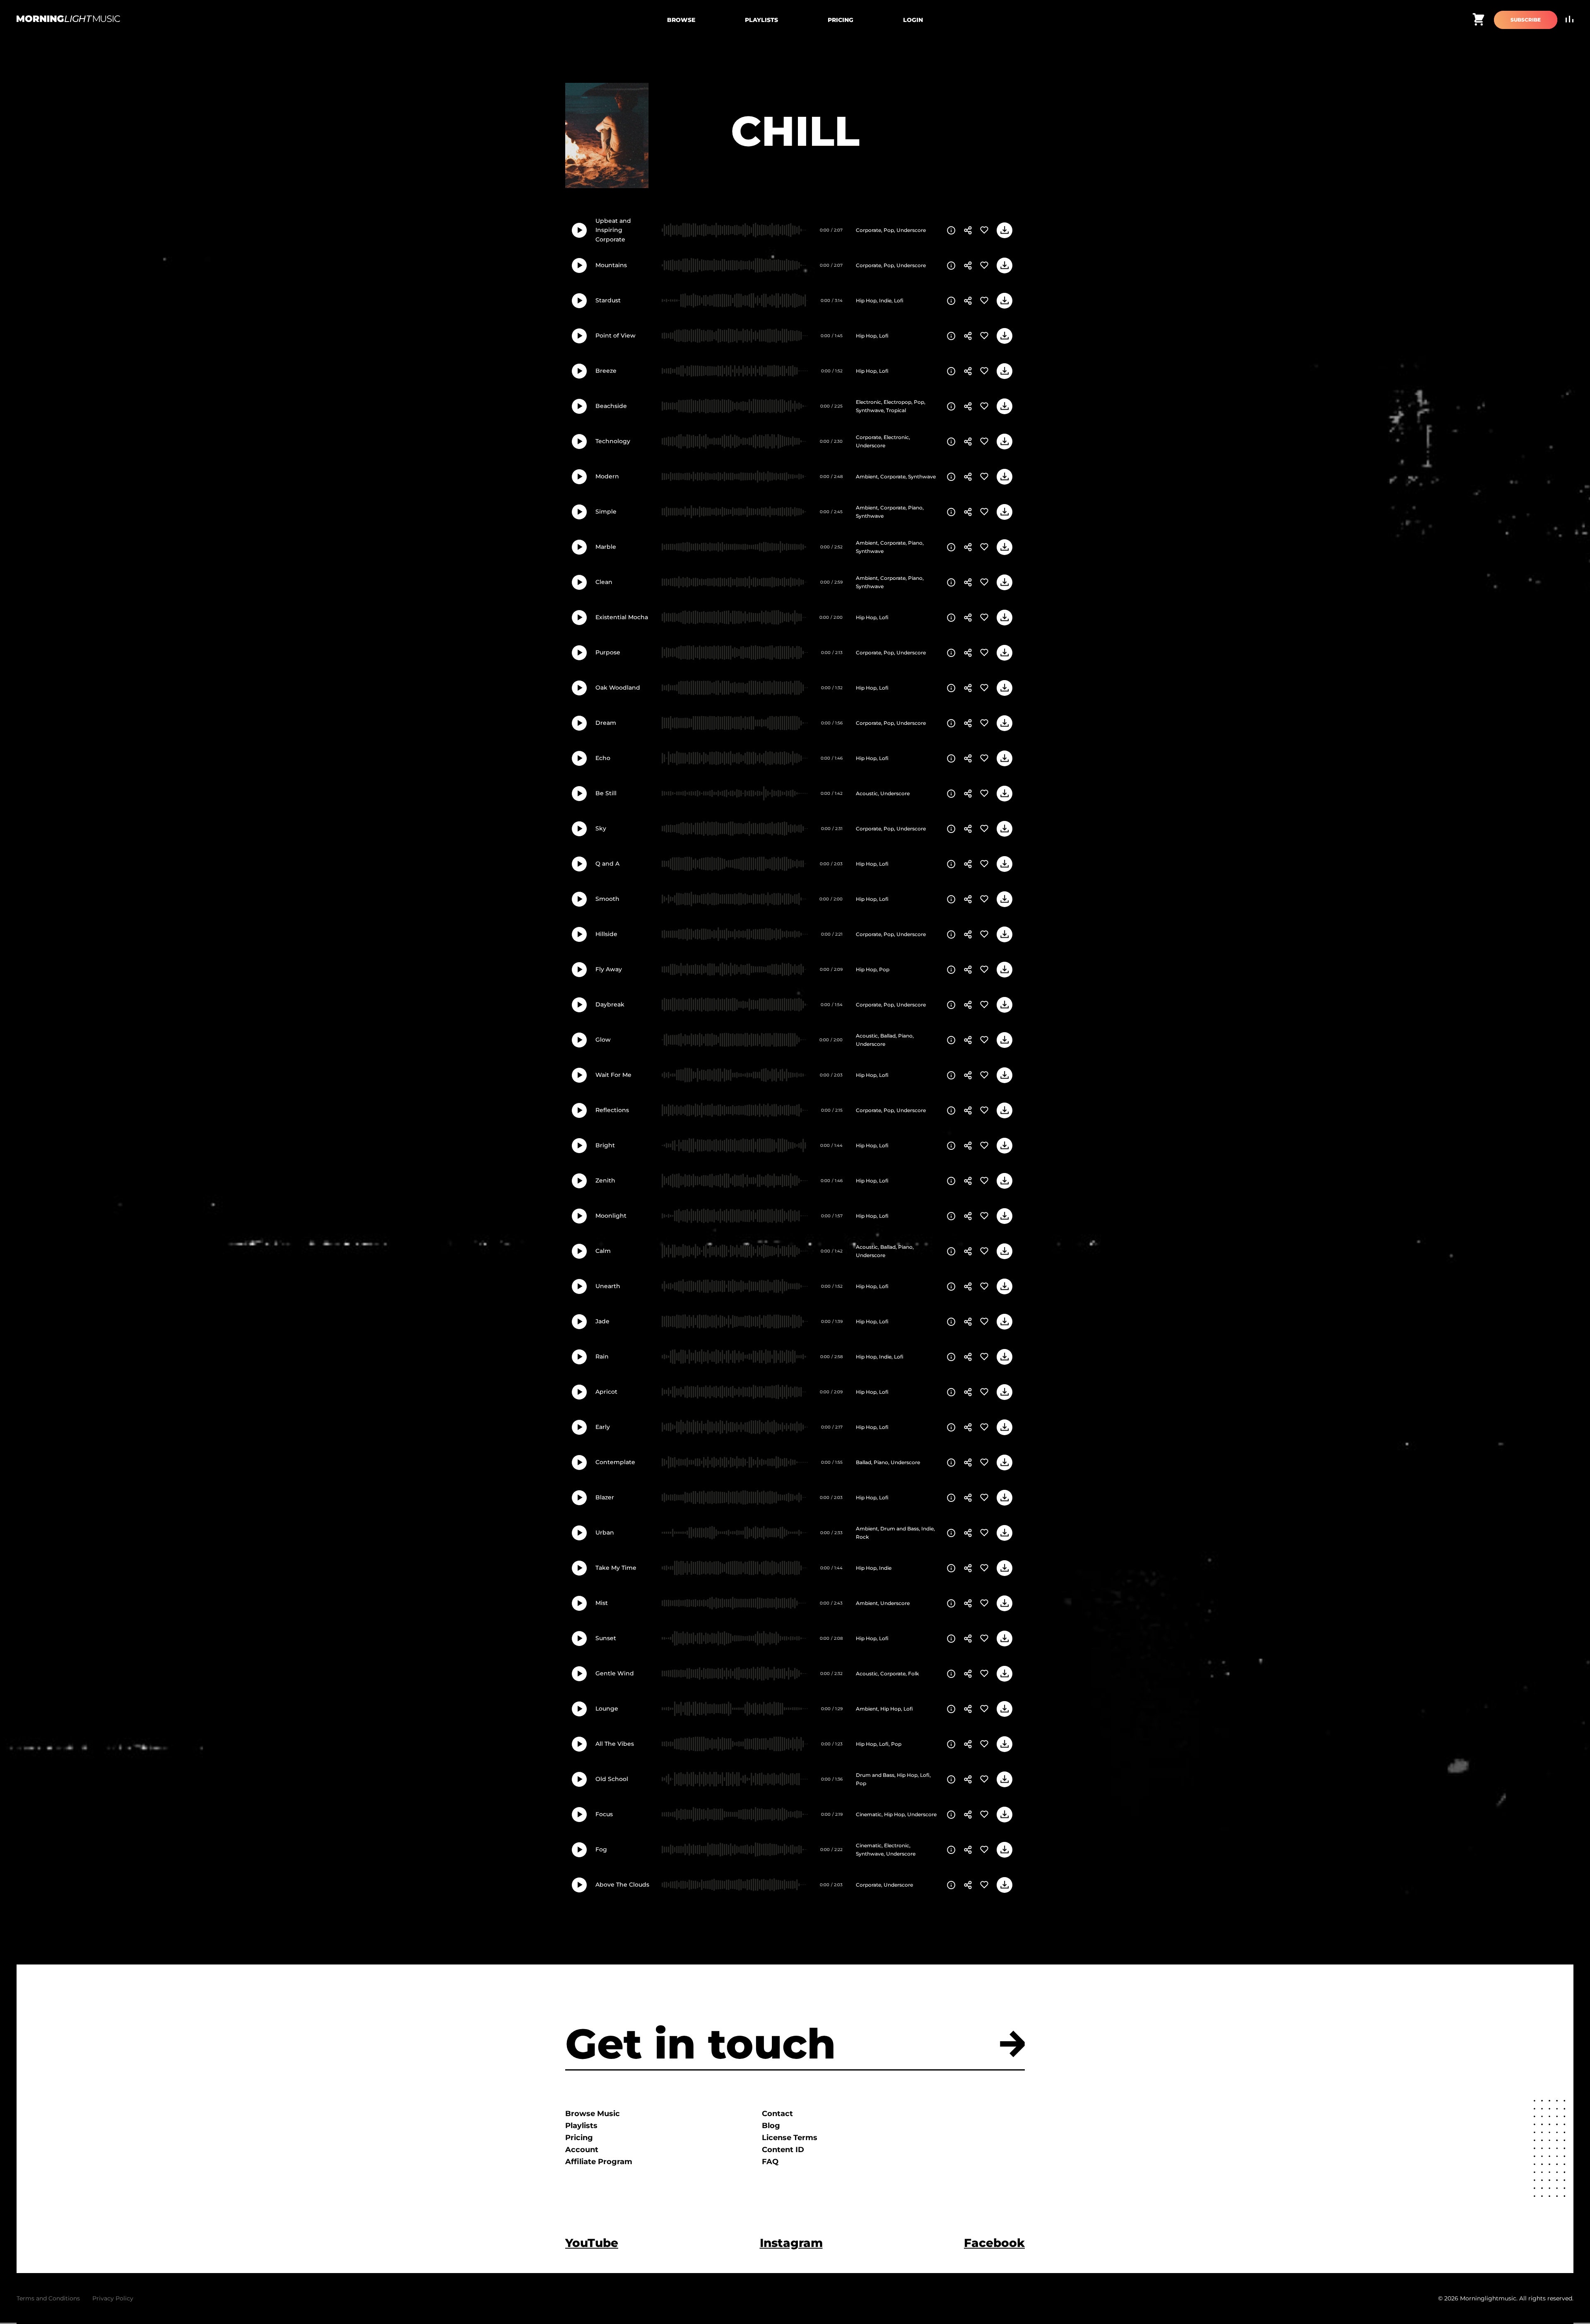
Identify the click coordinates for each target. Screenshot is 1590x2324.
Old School (612, 1779)
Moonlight (611, 1216)
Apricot (606, 1392)
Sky (601, 828)
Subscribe (1526, 20)
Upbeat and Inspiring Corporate (613, 230)
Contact (777, 2114)
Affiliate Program (599, 2162)
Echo (603, 758)
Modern (607, 476)
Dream (606, 723)
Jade (602, 1321)
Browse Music (593, 2114)
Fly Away (609, 969)
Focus (604, 1814)
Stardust (608, 300)
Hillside (606, 934)
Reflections (612, 1110)
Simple (606, 512)
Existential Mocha (622, 617)
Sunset (606, 1638)
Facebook (994, 2243)
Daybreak (610, 1004)
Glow (603, 1040)
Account (582, 2150)
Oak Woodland (618, 688)
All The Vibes (615, 1744)
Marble (606, 547)
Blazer (605, 1497)
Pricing (841, 20)
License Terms (790, 2138)
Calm (603, 1251)
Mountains (611, 265)
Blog (771, 2126)
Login (913, 20)
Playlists (761, 20)
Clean (604, 582)
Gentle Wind (615, 1673)
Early (603, 1427)
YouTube (592, 2243)
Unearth (608, 1286)
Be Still (606, 793)
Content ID (783, 2150)
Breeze (606, 371)
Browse (681, 20)
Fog (601, 1849)
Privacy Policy (113, 2298)
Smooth (607, 899)
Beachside (611, 406)
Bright (605, 1145)
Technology (613, 441)
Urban (605, 1532)
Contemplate (615, 1462)
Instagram (791, 2243)
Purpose (608, 652)
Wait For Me (613, 1075)
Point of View (616, 335)
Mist (602, 1603)
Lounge (607, 1709)
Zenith (605, 1180)
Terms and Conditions (48, 2298)
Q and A (607, 864)
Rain (602, 1356)
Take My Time (616, 1568)
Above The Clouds (622, 1885)
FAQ (770, 2162)
